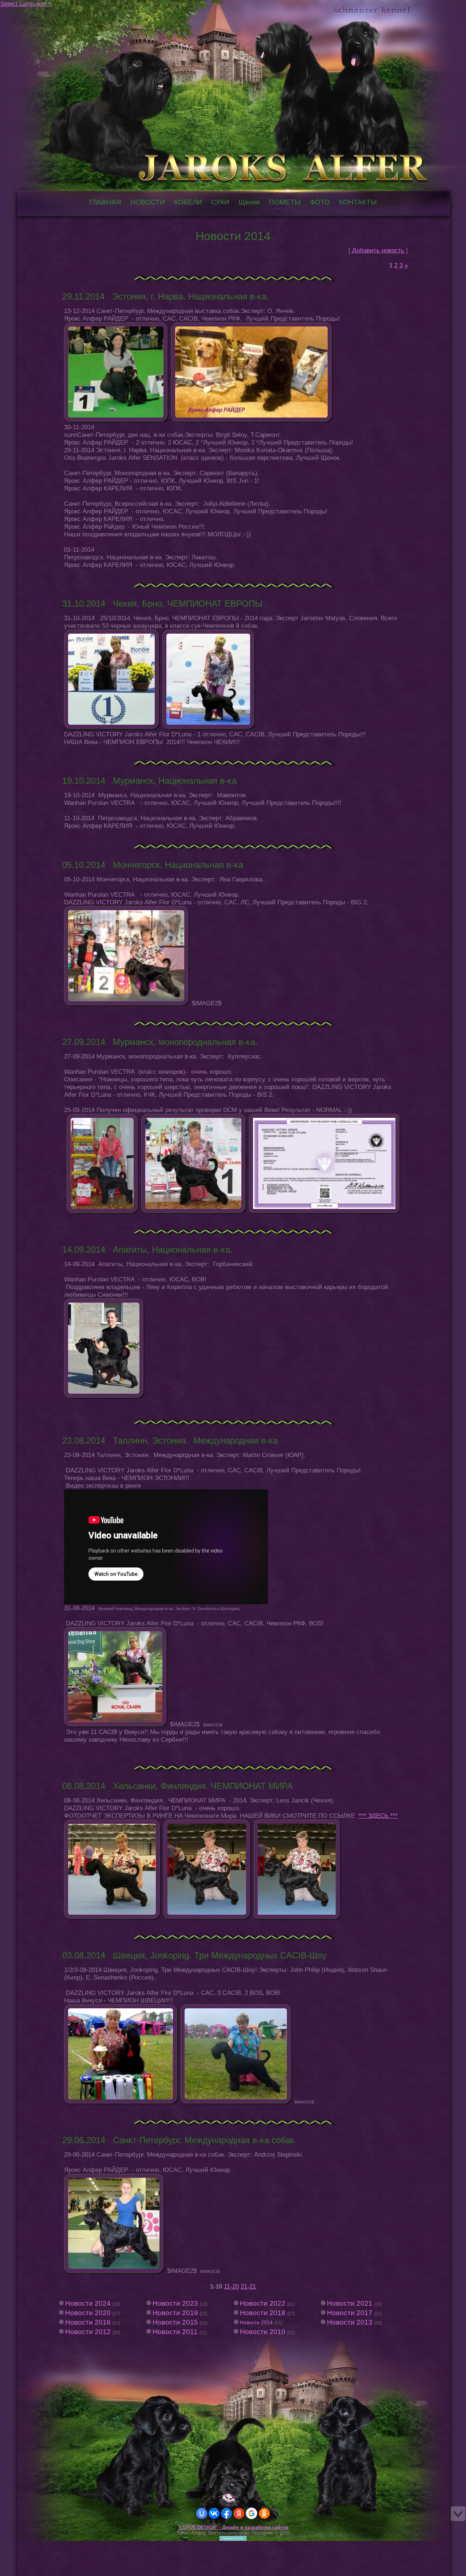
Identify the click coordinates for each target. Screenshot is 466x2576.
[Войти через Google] (252, 2513)
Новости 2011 (175, 2332)
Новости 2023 (175, 2303)
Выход (58, 12)
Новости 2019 (175, 2313)
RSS (65, 12)
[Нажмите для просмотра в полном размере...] (116, 419)
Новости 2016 (88, 2322)
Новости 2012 (88, 2332)
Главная (43, 12)
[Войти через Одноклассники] (264, 2513)
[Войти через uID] (202, 2513)
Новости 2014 (256, 2322)
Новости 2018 (263, 2313)
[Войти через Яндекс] (239, 2513)
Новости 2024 (88, 2303)
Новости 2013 (350, 2322)
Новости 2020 (88, 2313)
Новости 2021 (350, 2303)
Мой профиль (50, 12)
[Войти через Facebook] (226, 2513)
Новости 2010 (263, 2332)
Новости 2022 (263, 2303)
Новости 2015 (175, 2322)
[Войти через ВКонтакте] (214, 2513)
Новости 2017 (350, 2313)
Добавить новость (378, 250)
